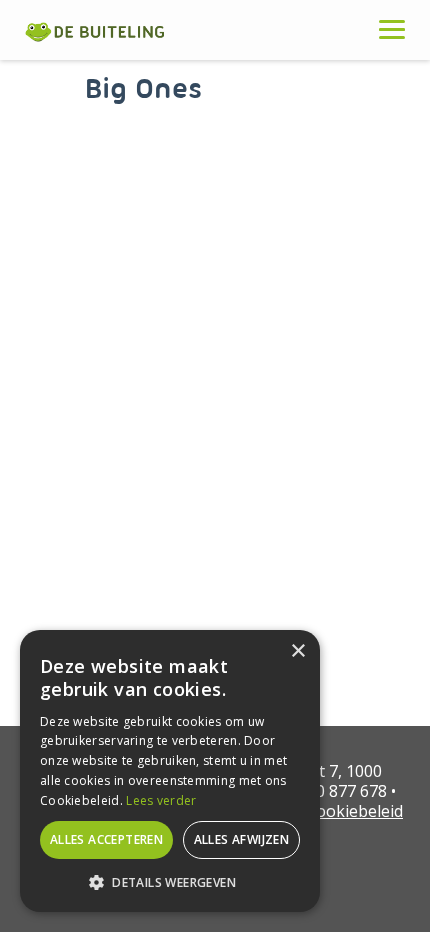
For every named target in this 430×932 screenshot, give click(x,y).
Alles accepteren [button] (106, 839)
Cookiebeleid (354, 811)
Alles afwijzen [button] (242, 839)
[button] (170, 882)
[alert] (170, 771)
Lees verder (161, 800)
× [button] (297, 651)
